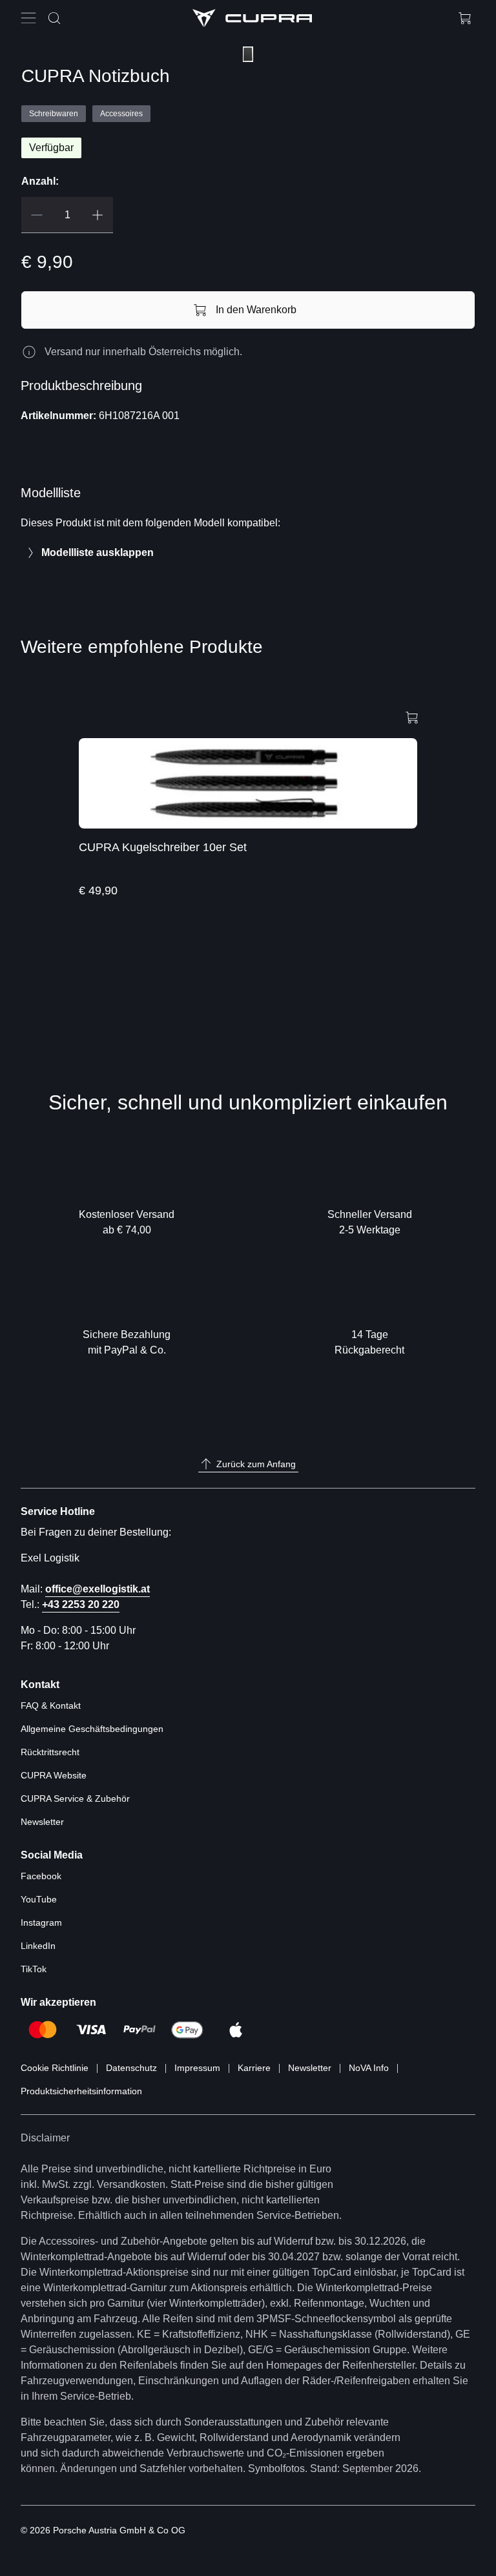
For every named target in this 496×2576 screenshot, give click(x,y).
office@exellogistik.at (98, 1589)
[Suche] (54, 18)
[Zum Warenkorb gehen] (465, 18)
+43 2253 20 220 (81, 1604)
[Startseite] (252, 18)
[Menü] (31, 18)
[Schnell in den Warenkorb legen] (412, 716)
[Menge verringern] (37, 215)
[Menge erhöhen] (98, 215)
